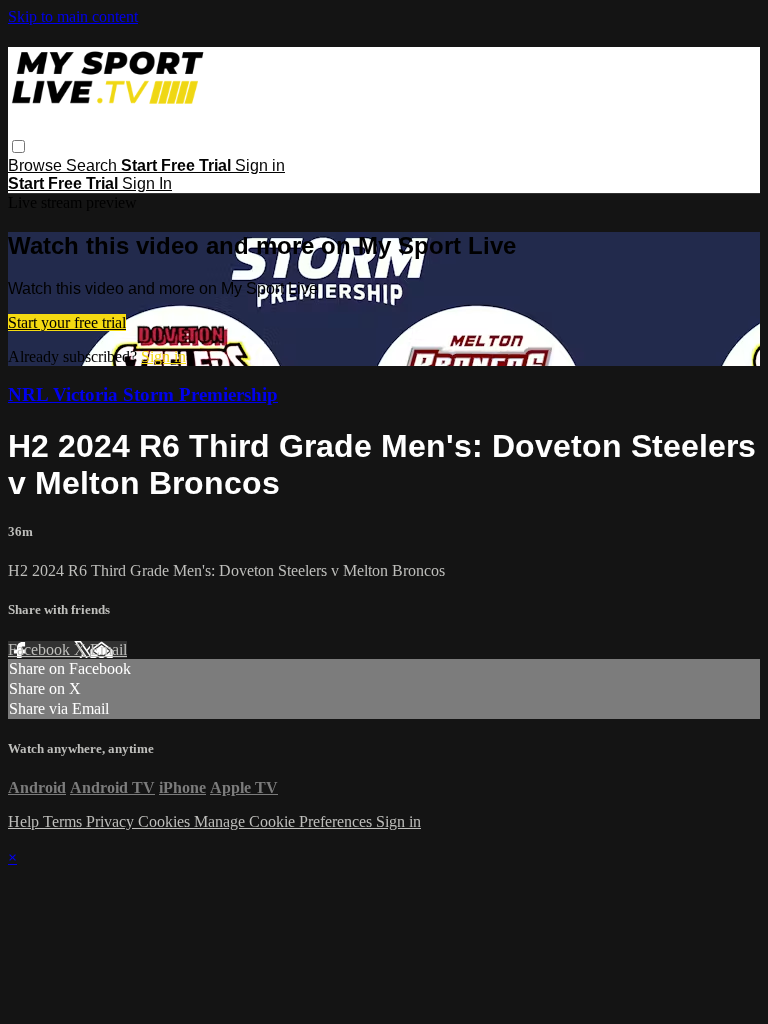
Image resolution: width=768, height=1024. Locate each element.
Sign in (260, 165)
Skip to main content (73, 16)
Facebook (41, 649)
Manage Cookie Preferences (285, 821)
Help (25, 821)
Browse (37, 165)
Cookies (166, 821)
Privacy (112, 821)
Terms (64, 821)
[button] (18, 146)
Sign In (147, 183)
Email (108, 649)
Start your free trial (67, 322)
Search (93, 165)
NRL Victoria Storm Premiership (143, 394)
